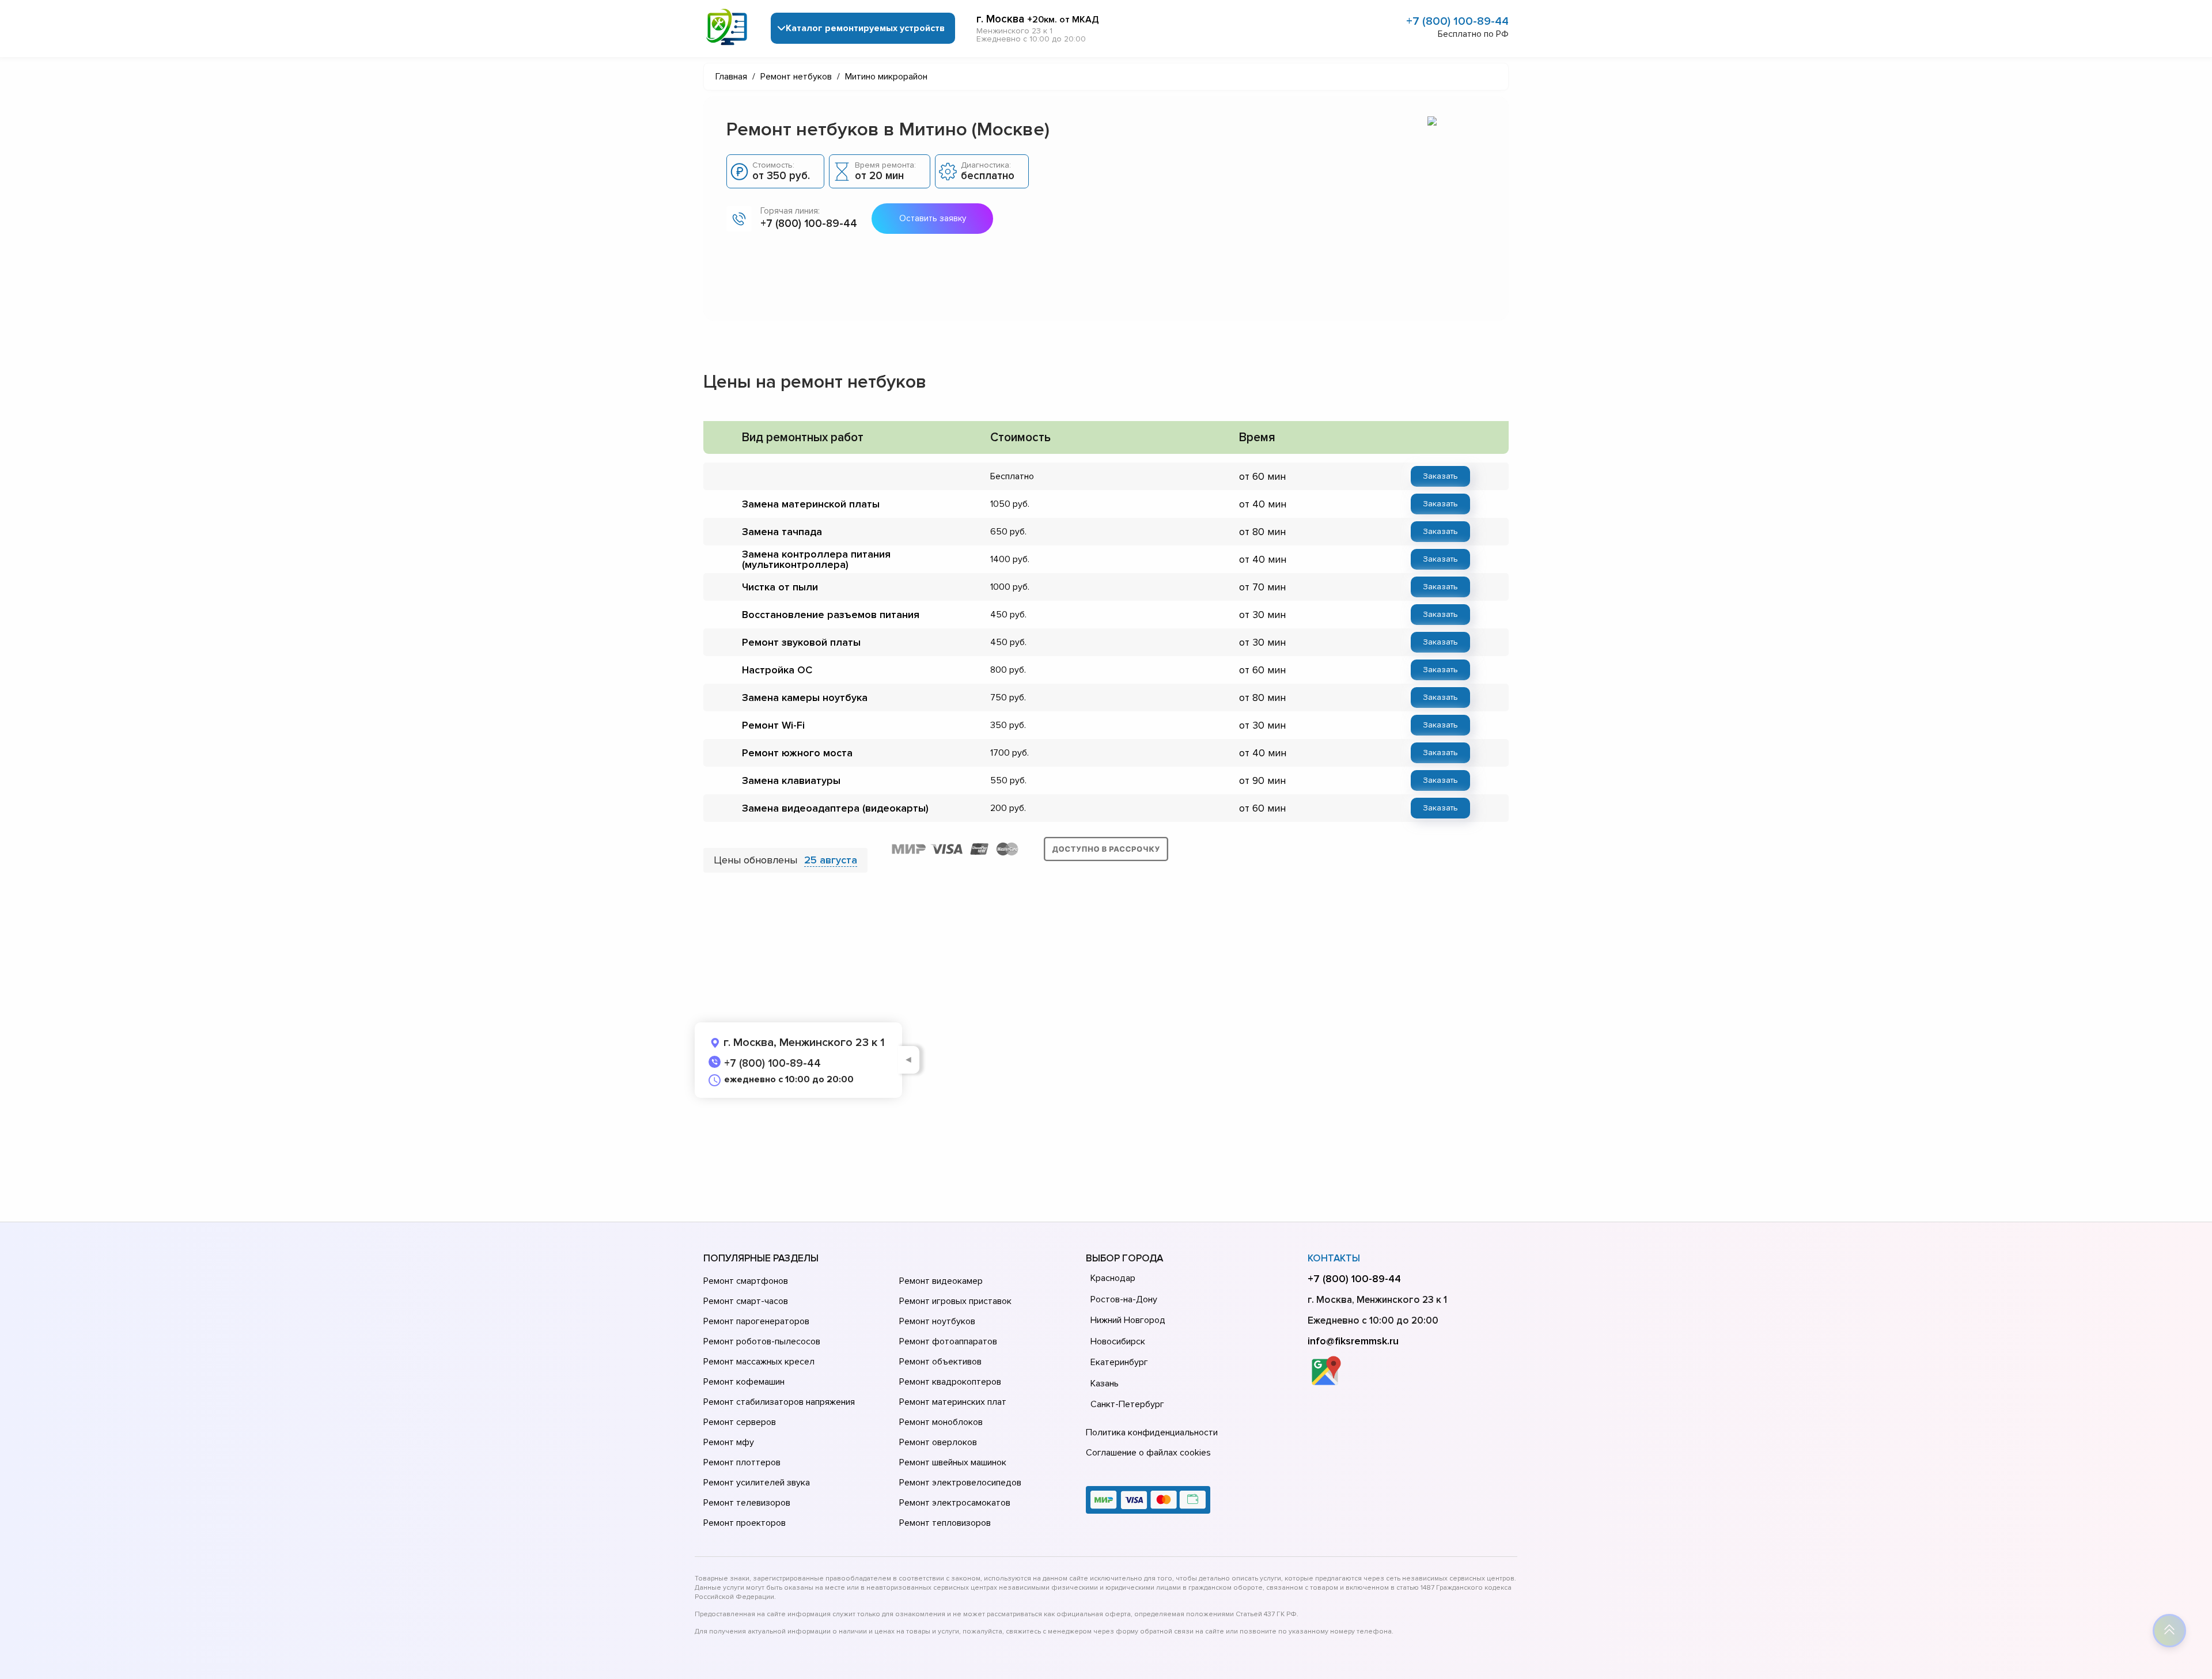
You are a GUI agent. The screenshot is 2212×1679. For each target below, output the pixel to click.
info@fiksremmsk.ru (1353, 1341)
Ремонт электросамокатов (955, 1503)
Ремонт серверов (740, 1422)
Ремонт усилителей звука (757, 1483)
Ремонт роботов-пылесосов (762, 1341)
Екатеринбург (1119, 1362)
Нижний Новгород (1128, 1320)
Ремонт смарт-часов (746, 1301)
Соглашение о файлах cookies (1148, 1453)
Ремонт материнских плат (953, 1402)
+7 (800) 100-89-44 (1457, 21)
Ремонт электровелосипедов (960, 1483)
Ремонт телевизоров (747, 1503)
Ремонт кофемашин (744, 1382)
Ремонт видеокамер (941, 1281)
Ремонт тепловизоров (945, 1523)
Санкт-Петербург (1127, 1404)
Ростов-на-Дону (1124, 1299)
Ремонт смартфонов (746, 1281)
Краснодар (1113, 1278)
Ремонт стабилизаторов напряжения (779, 1402)
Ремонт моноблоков (941, 1422)
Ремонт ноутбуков (937, 1321)
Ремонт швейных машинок (953, 1462)
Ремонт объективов (940, 1362)
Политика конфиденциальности (1152, 1432)
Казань (1105, 1384)
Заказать (1440, 476)
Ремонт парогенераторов (756, 1321)
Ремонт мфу (729, 1442)
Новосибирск (1118, 1341)
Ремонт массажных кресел (759, 1362)
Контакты (1334, 1258)
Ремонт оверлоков (938, 1442)
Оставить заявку (933, 218)
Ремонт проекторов (745, 1523)
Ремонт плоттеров (742, 1462)
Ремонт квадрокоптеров (950, 1382)
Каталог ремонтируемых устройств (865, 28)
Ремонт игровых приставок (955, 1301)
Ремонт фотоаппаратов (948, 1341)
